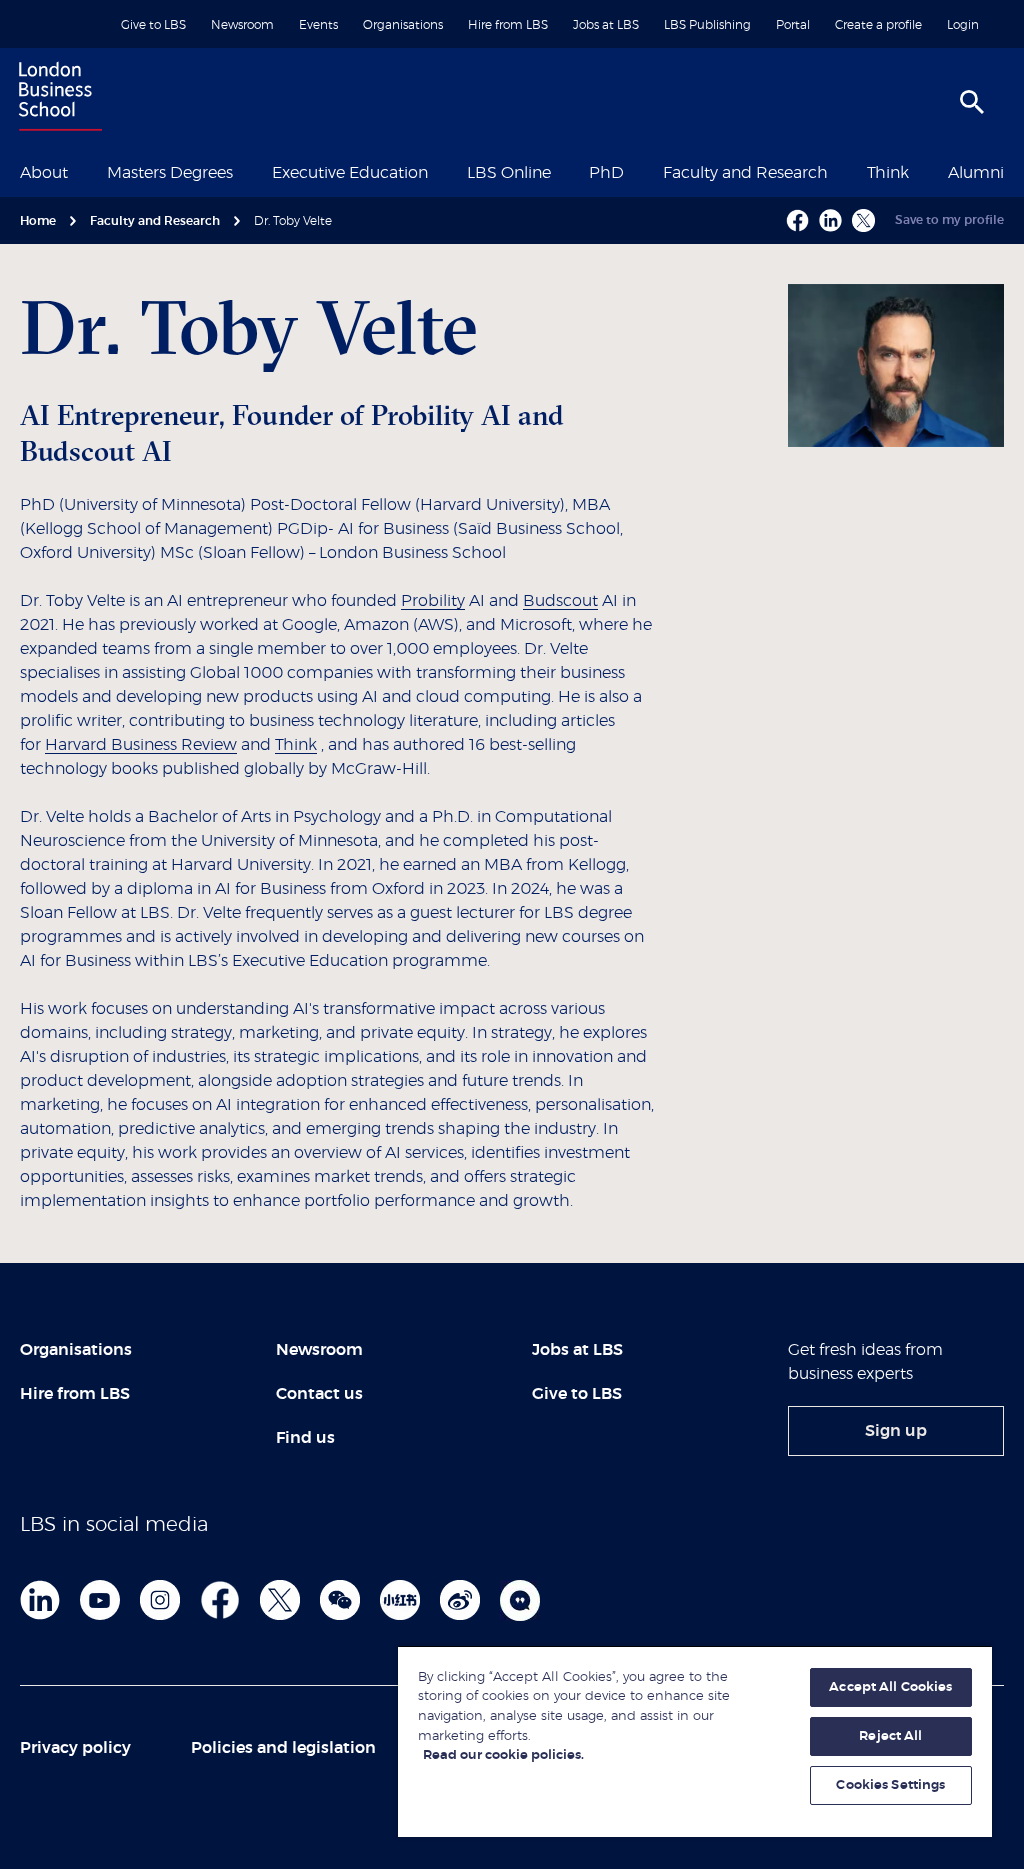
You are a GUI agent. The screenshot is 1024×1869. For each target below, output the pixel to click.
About (44, 173)
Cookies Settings (890, 1785)
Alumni (976, 173)
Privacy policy (75, 1748)
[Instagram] (160, 1600)
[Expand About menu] (80, 171)
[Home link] (56, 99)
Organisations (403, 25)
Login (963, 25)
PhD (606, 173)
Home (38, 221)
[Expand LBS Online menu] (563, 171)
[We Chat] (340, 1600)
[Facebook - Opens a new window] (797, 220)
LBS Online (509, 173)
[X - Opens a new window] (863, 220)
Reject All (890, 1736)
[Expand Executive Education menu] (440, 171)
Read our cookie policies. (503, 1755)
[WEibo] (460, 1600)
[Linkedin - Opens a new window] (830, 220)
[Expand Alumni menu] (1016, 171)
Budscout (560, 601)
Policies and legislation (283, 1748)
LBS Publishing (707, 25)
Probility (433, 601)
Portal (793, 25)
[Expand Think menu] (921, 171)
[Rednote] (400, 1600)
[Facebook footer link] (220, 1600)
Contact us (319, 1394)
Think (888, 173)
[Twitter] (280, 1600)
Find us (305, 1438)
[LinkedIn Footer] (40, 1600)
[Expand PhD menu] (636, 171)
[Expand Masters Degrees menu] (245, 171)
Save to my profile (949, 220)
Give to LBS (153, 25)
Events (318, 25)
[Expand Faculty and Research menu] (840, 171)
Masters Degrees (170, 173)
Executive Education (350, 173)
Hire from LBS (508, 25)
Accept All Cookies (890, 1687)
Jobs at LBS (606, 25)
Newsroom (242, 25)
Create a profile (878, 25)
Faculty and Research (745, 173)
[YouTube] (100, 1600)
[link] (896, 1431)
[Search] (972, 102)
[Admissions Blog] (520, 1600)
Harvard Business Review (141, 745)
